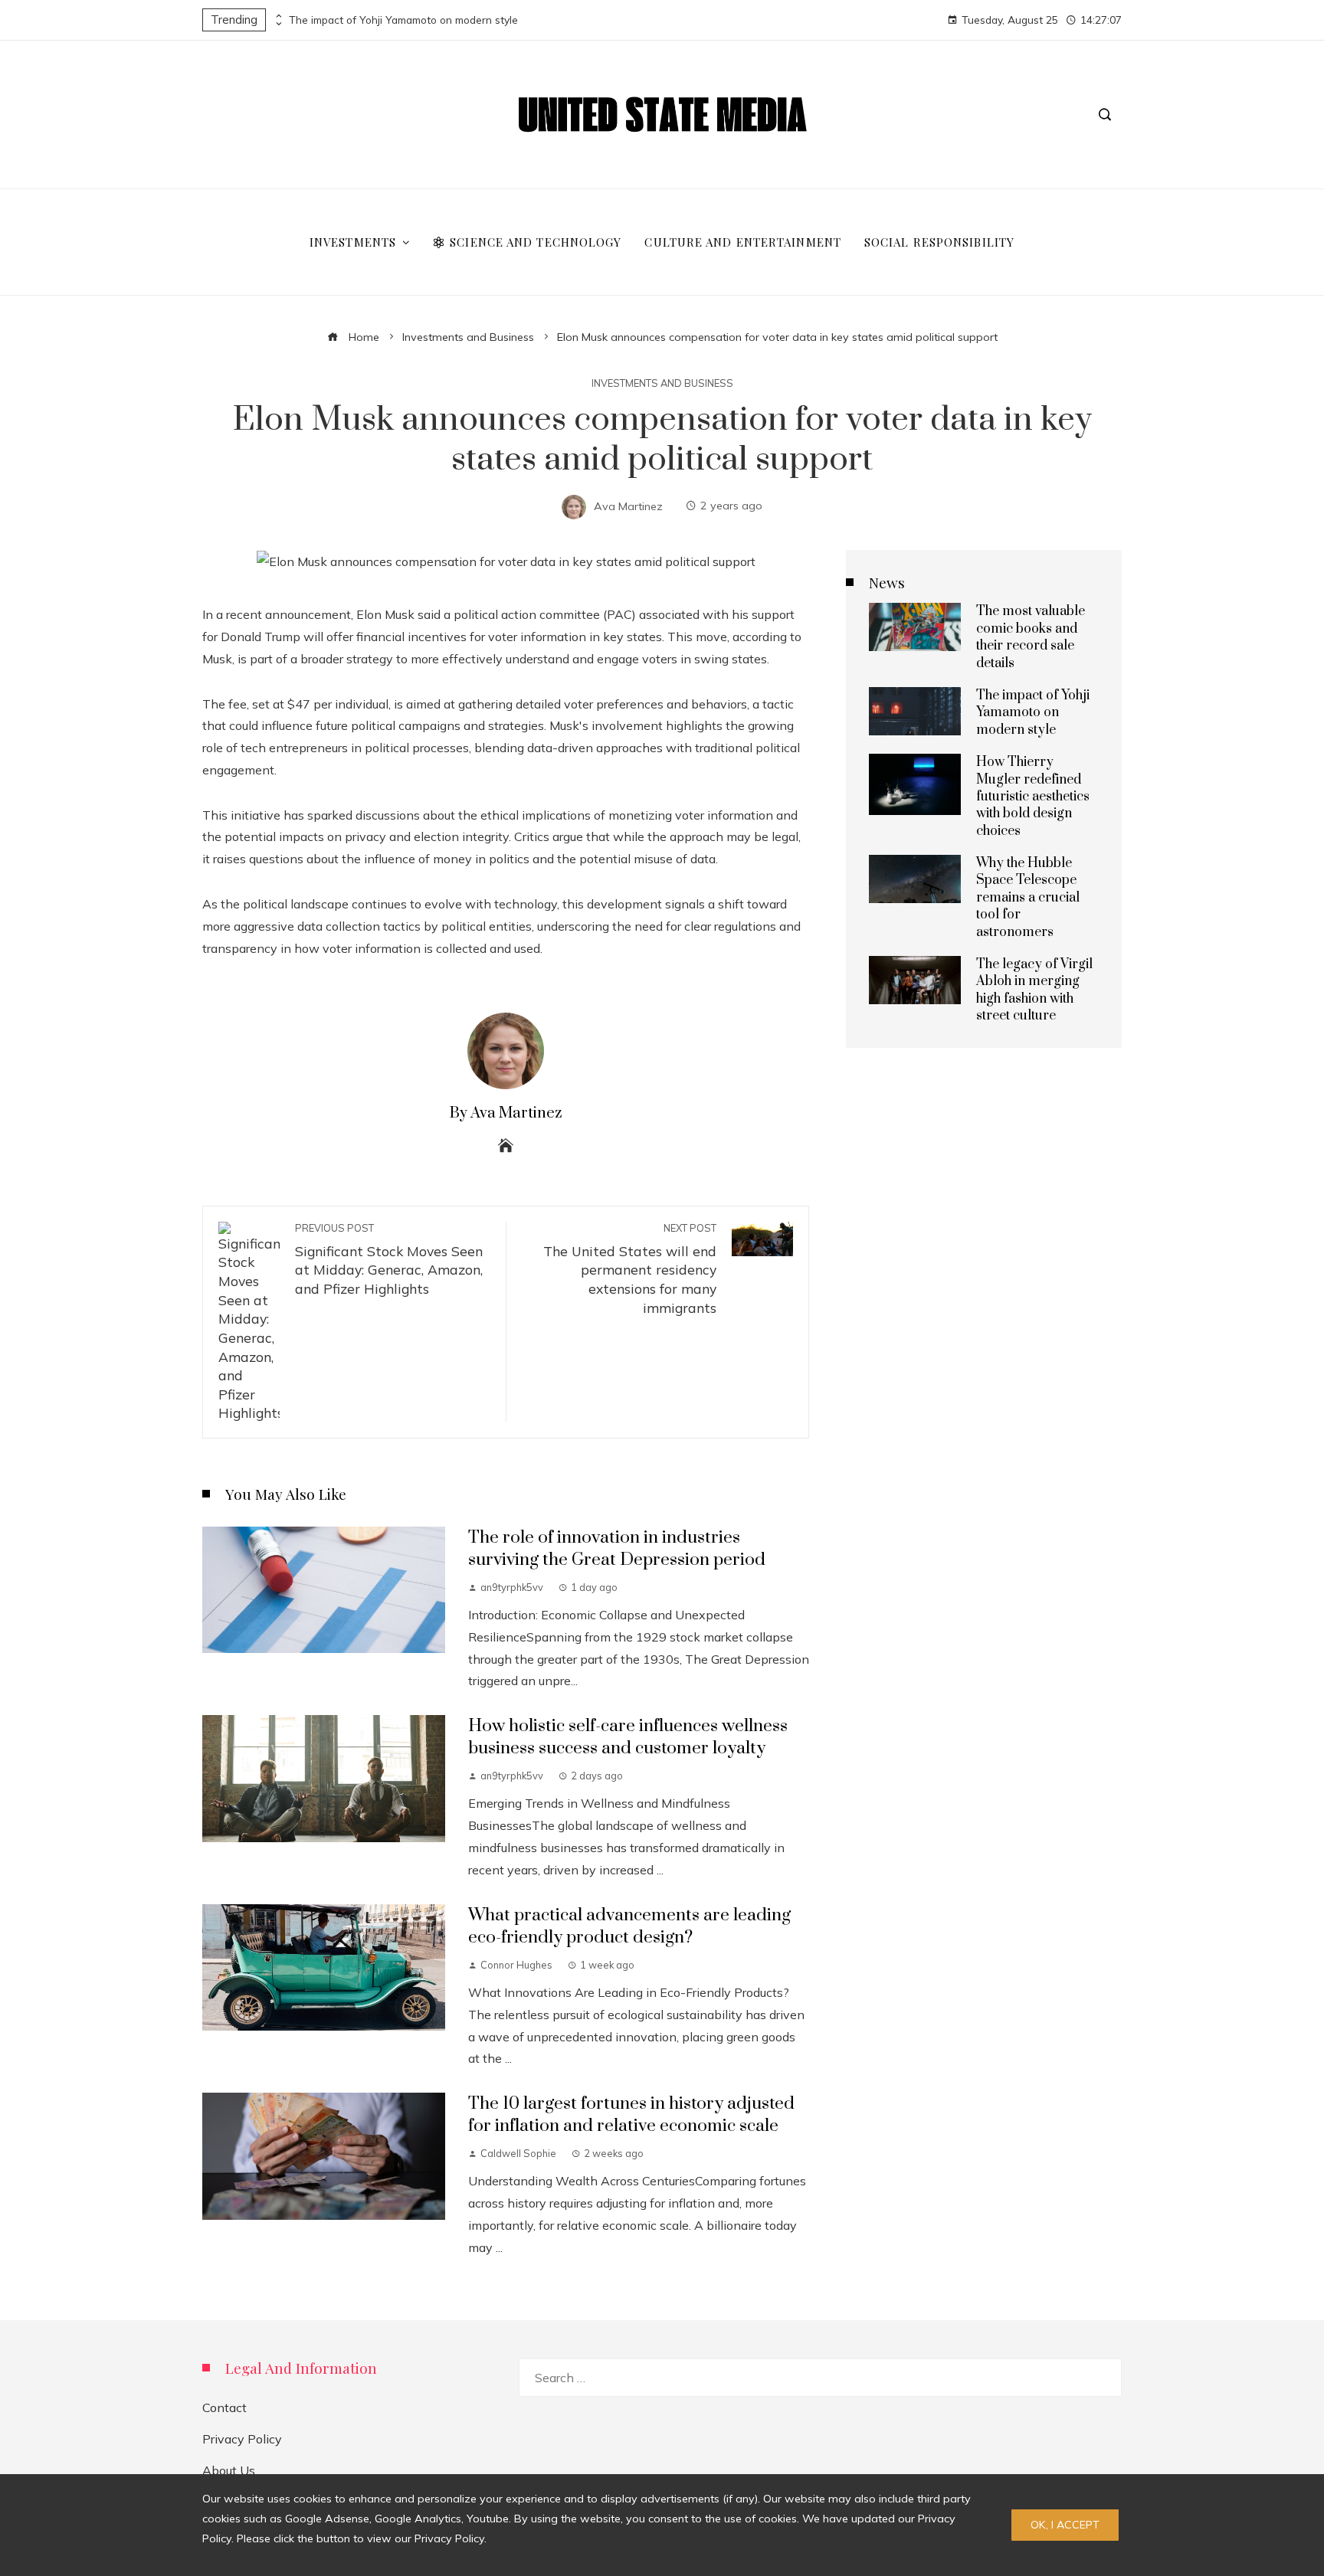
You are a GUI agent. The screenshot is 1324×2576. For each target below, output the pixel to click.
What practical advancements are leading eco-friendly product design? (629, 1926)
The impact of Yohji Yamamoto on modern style (403, 20)
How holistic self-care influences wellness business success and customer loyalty (628, 1737)
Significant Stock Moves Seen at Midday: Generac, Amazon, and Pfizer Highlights (389, 1259)
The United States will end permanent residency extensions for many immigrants (630, 1269)
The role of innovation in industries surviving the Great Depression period (617, 1549)
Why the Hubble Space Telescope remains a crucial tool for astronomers (1028, 898)
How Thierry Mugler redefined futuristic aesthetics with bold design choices (1033, 797)
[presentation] (277, 16)
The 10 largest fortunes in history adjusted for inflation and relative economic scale (631, 2115)
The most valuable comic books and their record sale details (1031, 637)
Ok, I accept (1065, 2525)
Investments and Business (662, 383)
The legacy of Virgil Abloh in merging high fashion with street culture (1034, 990)
